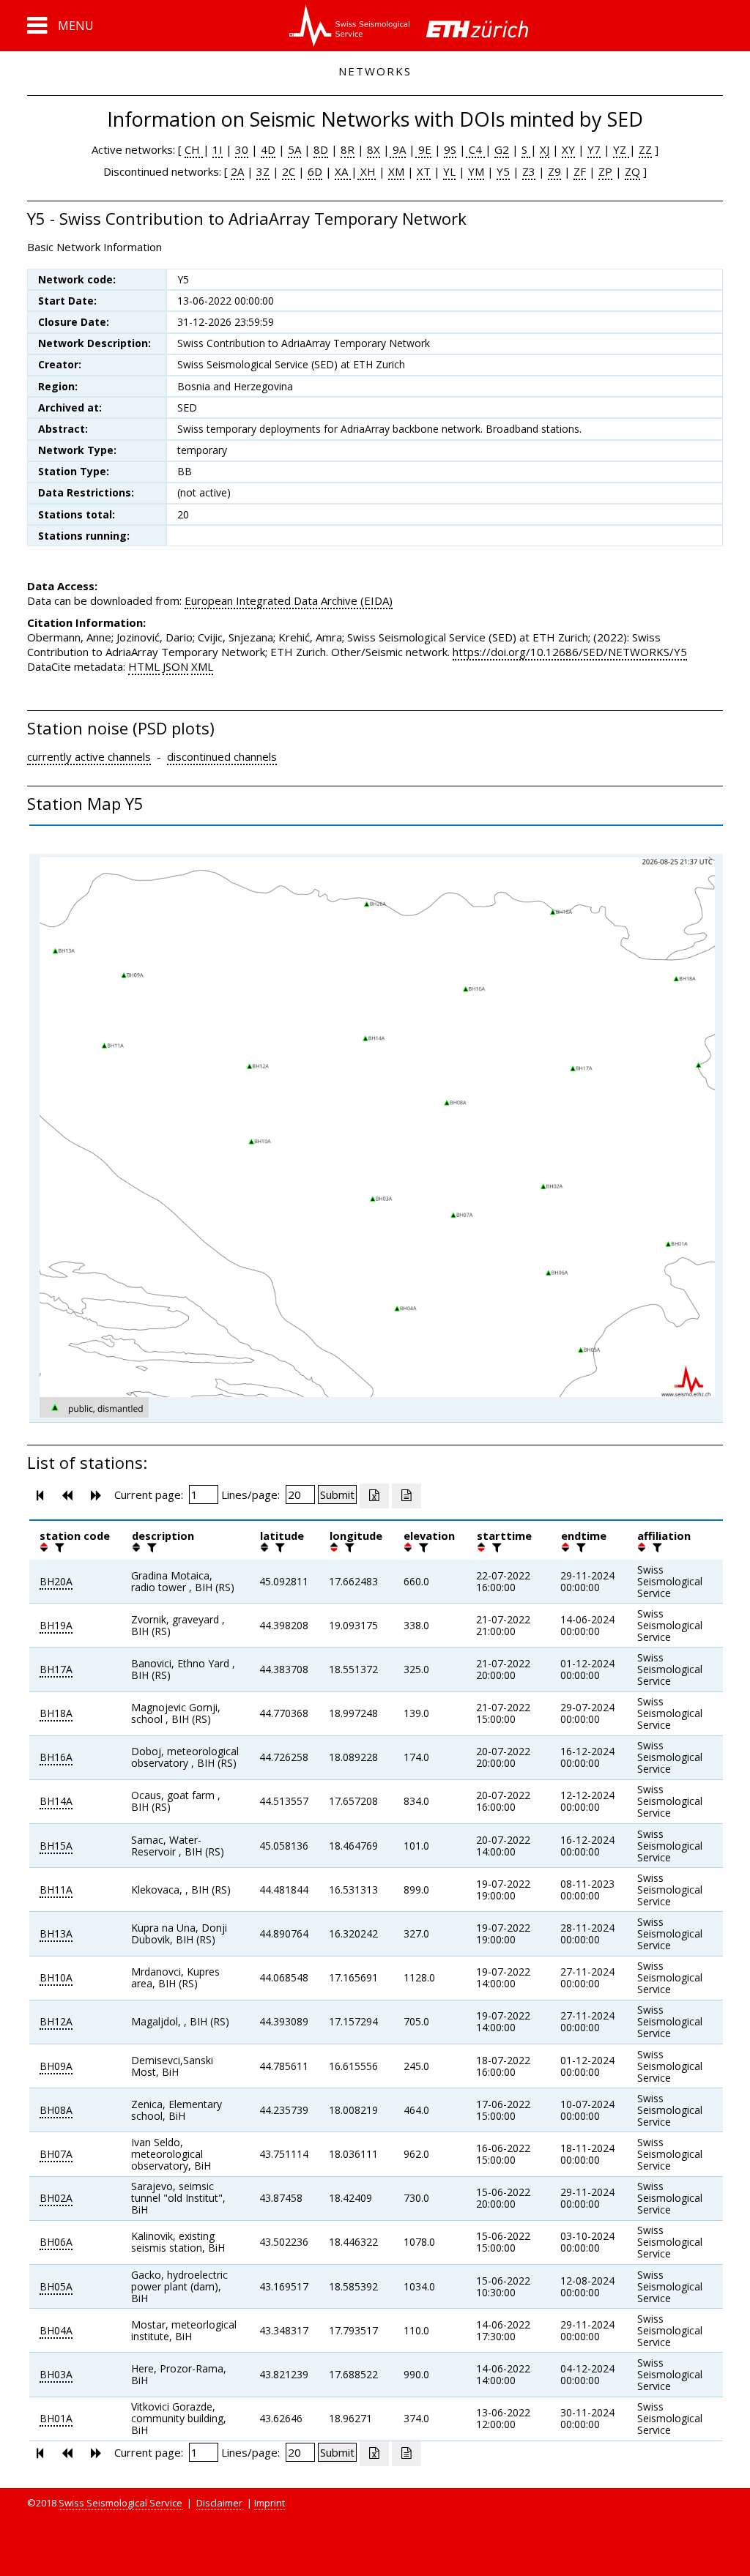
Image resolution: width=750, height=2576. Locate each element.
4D (268, 149)
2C (289, 171)
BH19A (56, 1625)
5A (294, 149)
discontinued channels (222, 756)
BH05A (56, 2286)
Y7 (594, 149)
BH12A (56, 2021)
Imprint (270, 2503)
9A (398, 149)
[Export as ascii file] (406, 1496)
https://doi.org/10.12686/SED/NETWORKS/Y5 (570, 652)
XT (424, 171)
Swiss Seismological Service (120, 2503)
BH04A (56, 2330)
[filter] (58, 1547)
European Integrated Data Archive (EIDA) (289, 600)
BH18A (56, 1713)
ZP (605, 171)
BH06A (56, 2242)
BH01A (56, 2418)
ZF (580, 171)
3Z (263, 171)
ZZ (645, 149)
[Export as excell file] (374, 1496)
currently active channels (89, 756)
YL (449, 171)
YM (476, 171)
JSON (175, 666)
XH (367, 171)
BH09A (56, 2066)
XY (568, 149)
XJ (545, 149)
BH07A (56, 2154)
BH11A (56, 1890)
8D (321, 149)
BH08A (56, 2110)
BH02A (56, 2198)
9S (450, 149)
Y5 (503, 171)
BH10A (56, 1977)
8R (348, 149)
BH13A (56, 1933)
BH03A (56, 2374)
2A (237, 171)
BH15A (56, 1846)
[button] (60, 26)
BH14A (56, 1801)
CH (194, 149)
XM (396, 171)
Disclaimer (219, 2503)
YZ (621, 149)
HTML (144, 666)
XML (202, 666)
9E (423, 149)
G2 (502, 149)
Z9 (554, 171)
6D (315, 171)
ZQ (632, 171)
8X (374, 149)
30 (242, 149)
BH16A (56, 1757)
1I (218, 149)
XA (343, 171)
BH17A (56, 1669)
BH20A (56, 1581)
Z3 (529, 171)
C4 (475, 149)
